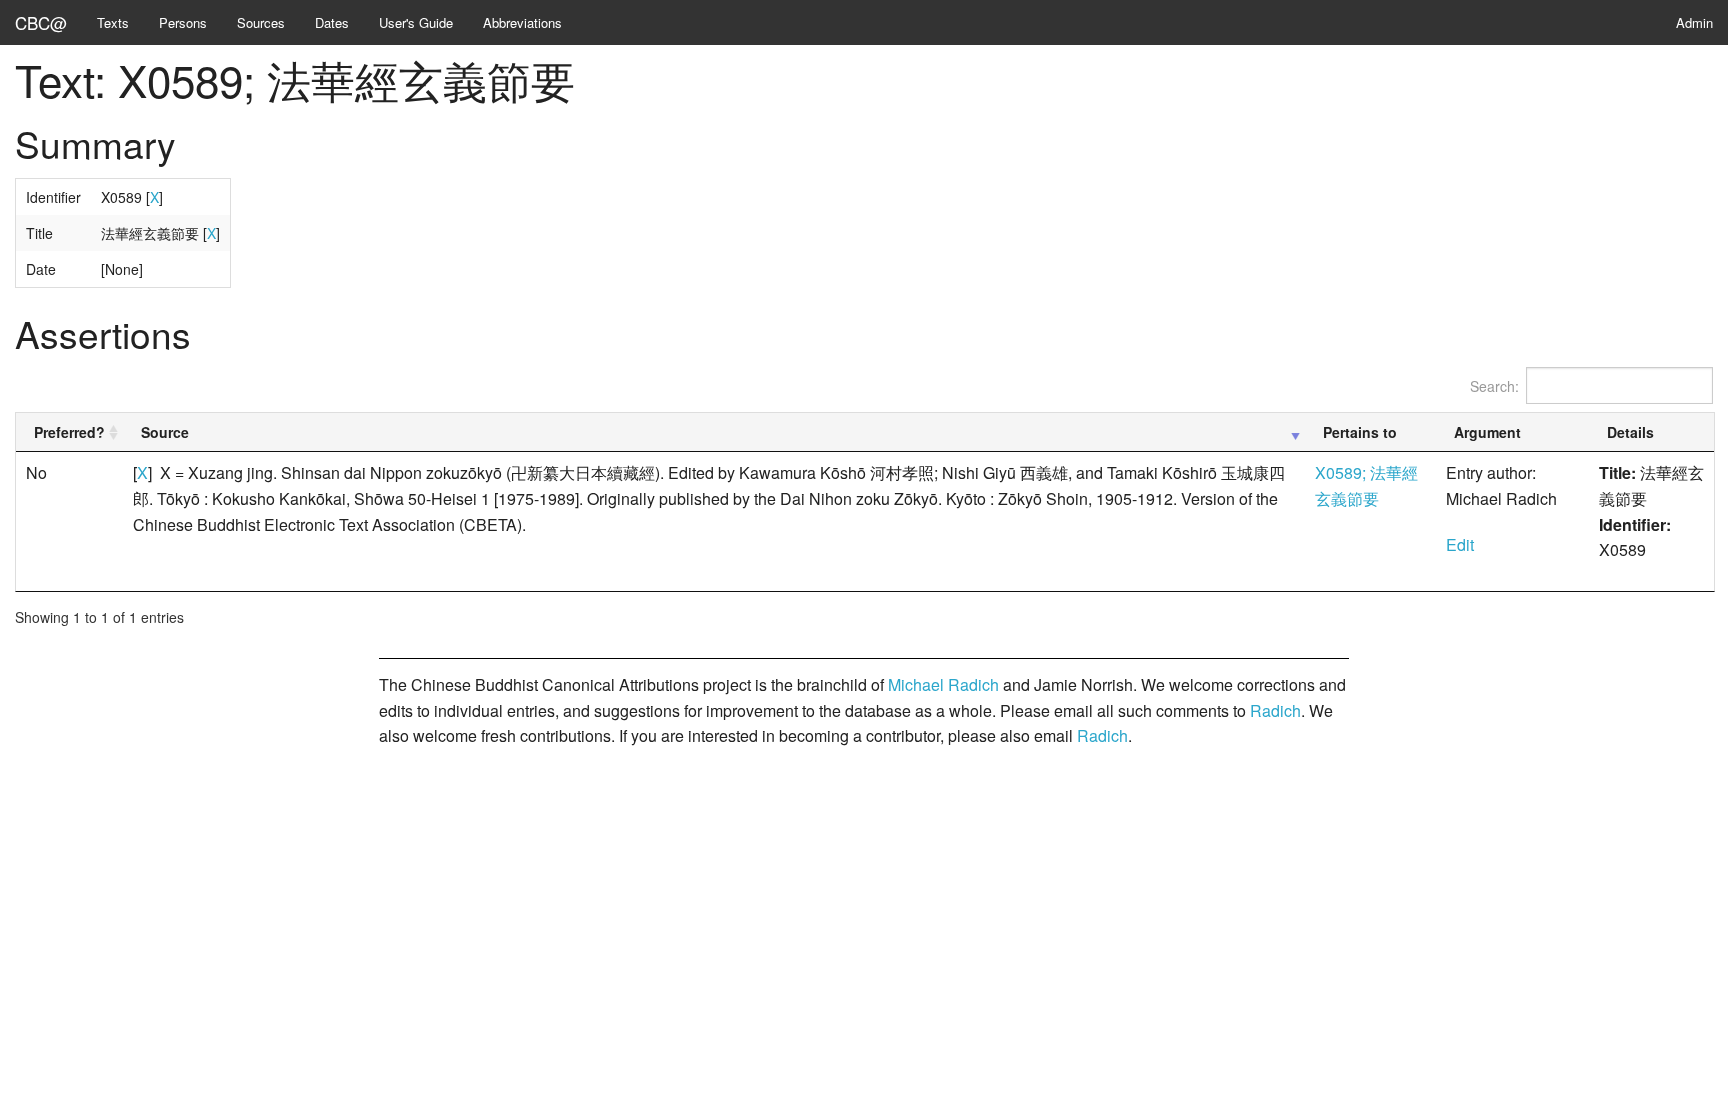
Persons (183, 22)
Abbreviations (522, 22)
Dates (332, 22)
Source (165, 432)
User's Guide (416, 22)
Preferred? (69, 432)
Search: (1494, 386)
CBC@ (41, 22)
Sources (261, 22)
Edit (1460, 544)
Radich (1275, 710)
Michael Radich (943, 684)
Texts (113, 22)
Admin (1694, 22)
